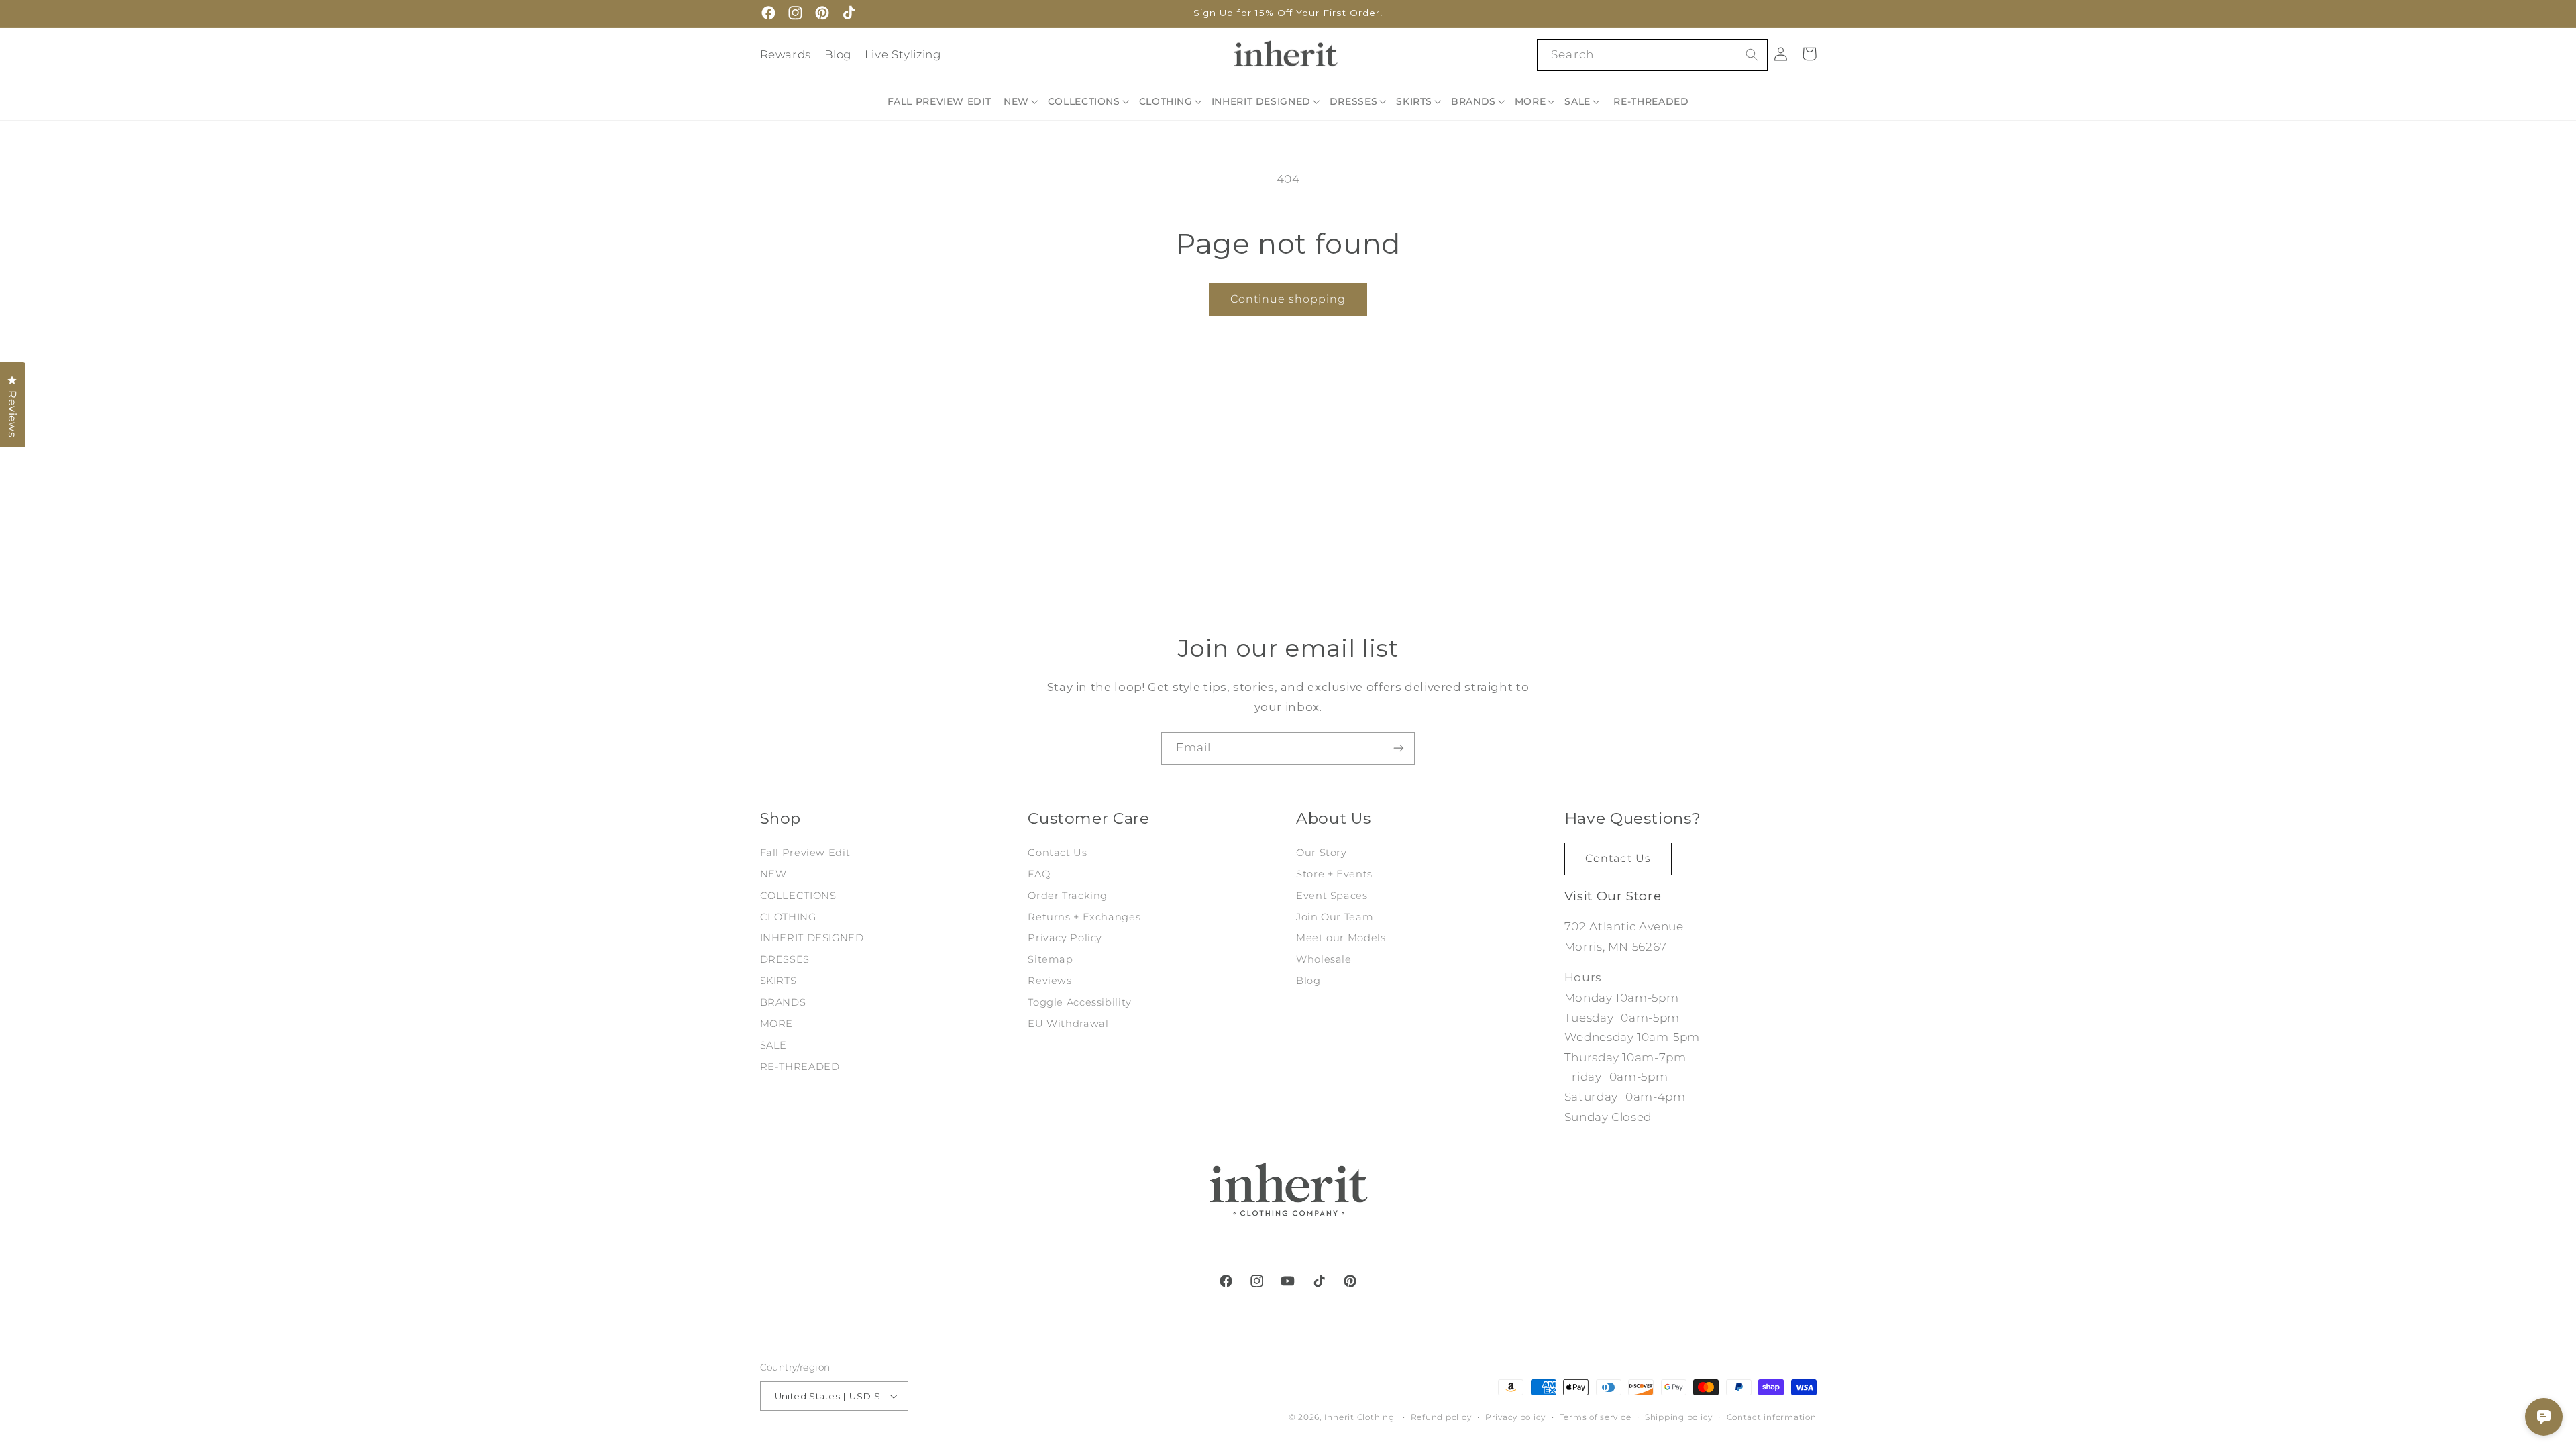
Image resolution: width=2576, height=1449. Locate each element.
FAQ (1039, 874)
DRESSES (785, 959)
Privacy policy (1515, 1417)
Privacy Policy (1065, 938)
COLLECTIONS (798, 896)
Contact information (1772, 1417)
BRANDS (783, 1002)
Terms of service (1596, 1417)
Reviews (1050, 981)
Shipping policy (1679, 1417)
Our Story (1322, 853)
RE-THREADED (800, 1067)
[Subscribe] (1399, 748)
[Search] (1752, 54)
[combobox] (1652, 55)
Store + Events (1334, 874)
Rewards (786, 54)
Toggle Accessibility (1080, 1002)
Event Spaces (1332, 896)
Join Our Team (1335, 917)
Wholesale (1324, 959)
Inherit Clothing (1359, 1417)
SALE (774, 1045)
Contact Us (1057, 853)
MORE (777, 1024)
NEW (773, 874)
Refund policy (1441, 1417)
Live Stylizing (903, 54)
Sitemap (1050, 959)
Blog (838, 54)
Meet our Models (1341, 938)
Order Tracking (1068, 896)
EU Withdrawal (1068, 1024)
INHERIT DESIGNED (812, 938)
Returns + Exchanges (1084, 917)
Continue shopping (1288, 299)
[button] (1022, 101)
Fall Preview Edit (805, 853)
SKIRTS (779, 981)
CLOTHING (788, 917)
